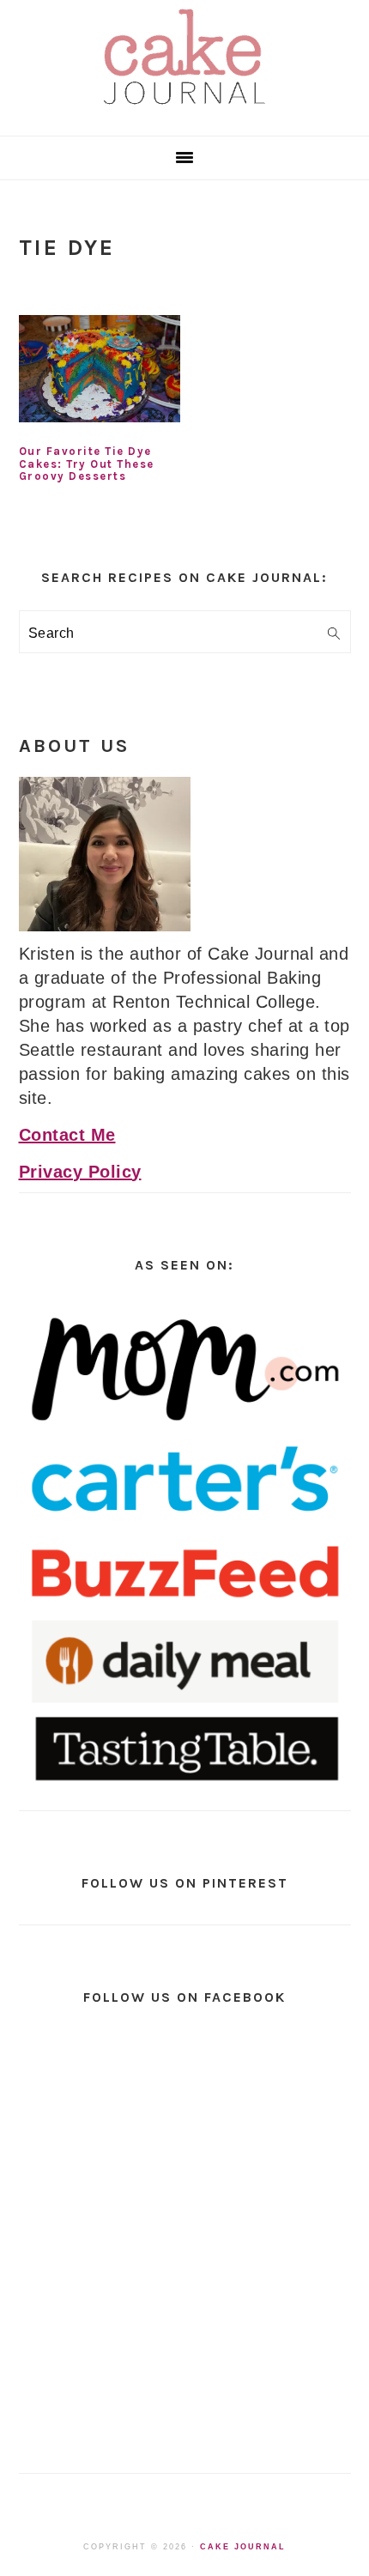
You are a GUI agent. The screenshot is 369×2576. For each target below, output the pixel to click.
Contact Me (67, 1135)
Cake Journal (243, 2547)
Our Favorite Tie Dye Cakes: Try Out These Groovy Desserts (87, 464)
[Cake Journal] (184, 110)
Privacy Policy (80, 1172)
